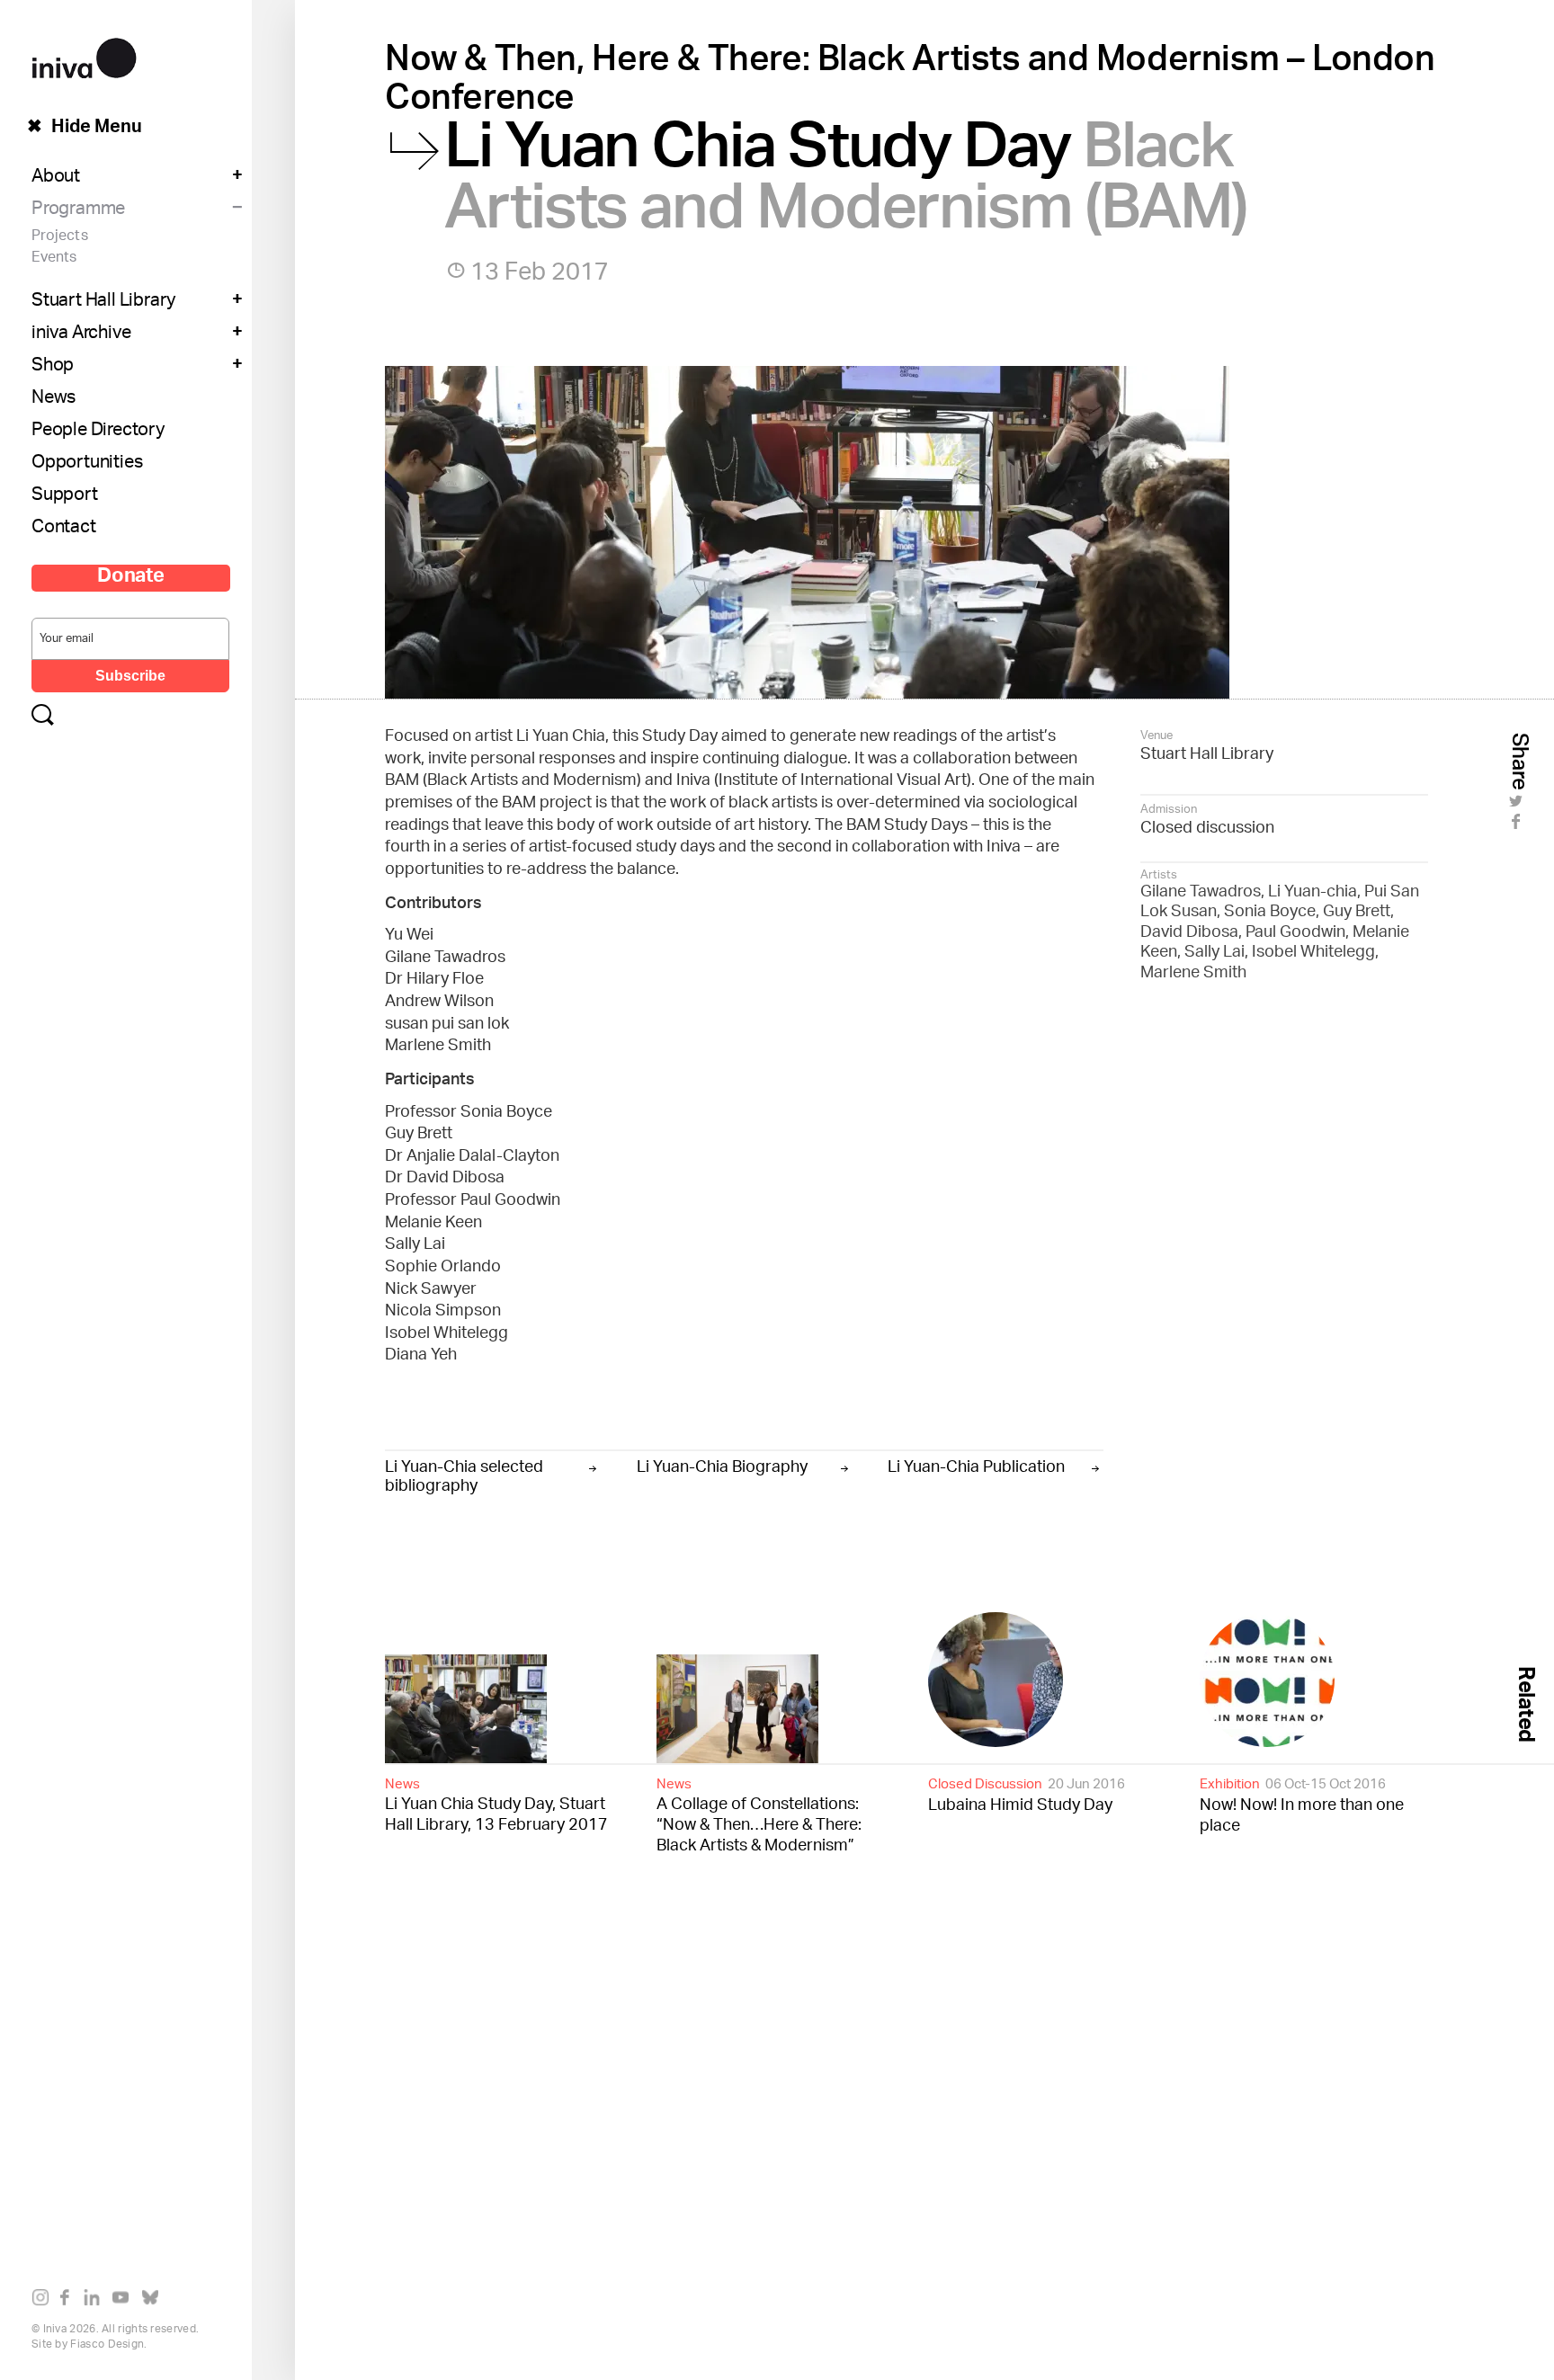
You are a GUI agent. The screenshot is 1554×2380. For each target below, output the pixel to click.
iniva (84, 55)
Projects (60, 237)
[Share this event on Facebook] (1518, 827)
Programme (78, 210)
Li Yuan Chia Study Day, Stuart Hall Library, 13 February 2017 (496, 1805)
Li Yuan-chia (1313, 893)
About (56, 178)
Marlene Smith (1193, 974)
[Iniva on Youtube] (125, 2301)
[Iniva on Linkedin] (96, 2301)
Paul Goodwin (1295, 933)
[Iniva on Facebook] (70, 2301)
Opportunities (87, 464)
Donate (131, 578)
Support (65, 496)
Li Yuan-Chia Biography (722, 1465)
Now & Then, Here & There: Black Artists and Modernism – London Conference (910, 84)
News (54, 399)
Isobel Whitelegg (1313, 953)
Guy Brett (1357, 913)
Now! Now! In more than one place (1302, 1805)
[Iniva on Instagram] (45, 2301)
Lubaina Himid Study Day (1027, 1795)
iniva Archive (81, 334)
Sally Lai (1215, 953)
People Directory (98, 432)
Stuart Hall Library (103, 302)
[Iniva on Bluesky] (154, 2301)
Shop (53, 367)
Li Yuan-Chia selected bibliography (464, 1475)
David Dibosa (1189, 933)
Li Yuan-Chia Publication (976, 1465)
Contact (64, 529)
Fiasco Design (107, 2344)
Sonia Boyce (1270, 913)
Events (54, 259)
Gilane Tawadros (1201, 893)
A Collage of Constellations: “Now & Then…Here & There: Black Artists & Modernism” (759, 1815)
